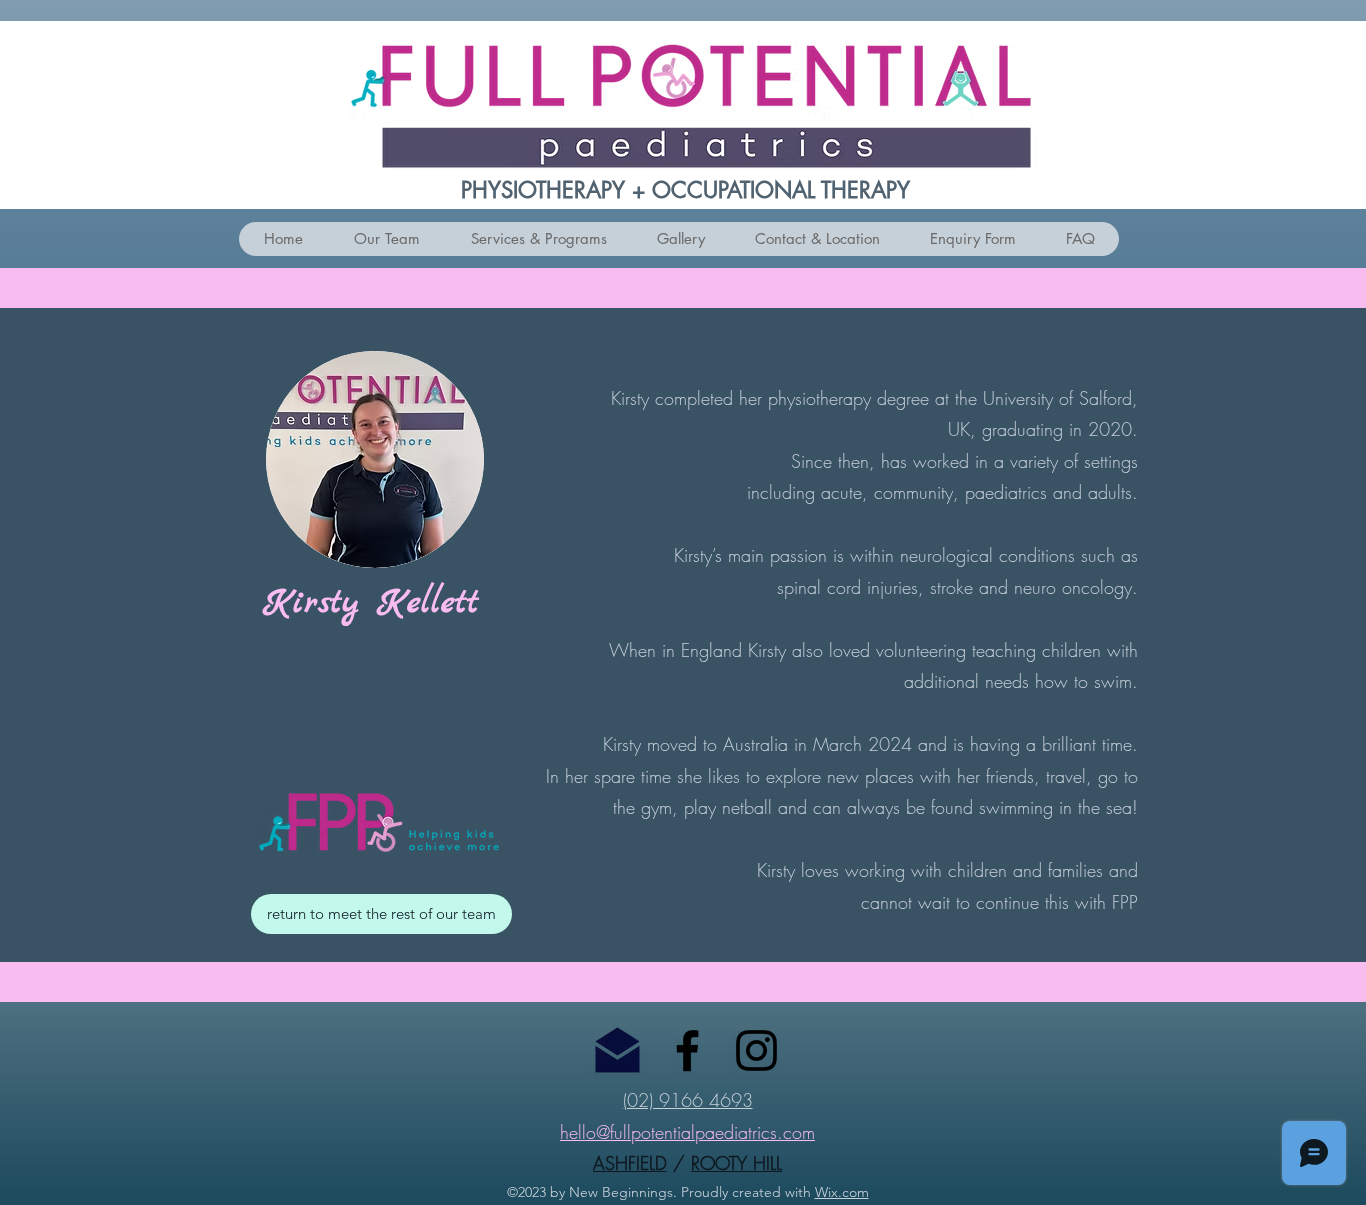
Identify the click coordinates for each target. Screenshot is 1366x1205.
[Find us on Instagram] (756, 1050)
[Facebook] (687, 1050)
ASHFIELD (630, 1163)
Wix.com (842, 1192)
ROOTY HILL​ (736, 1163)
